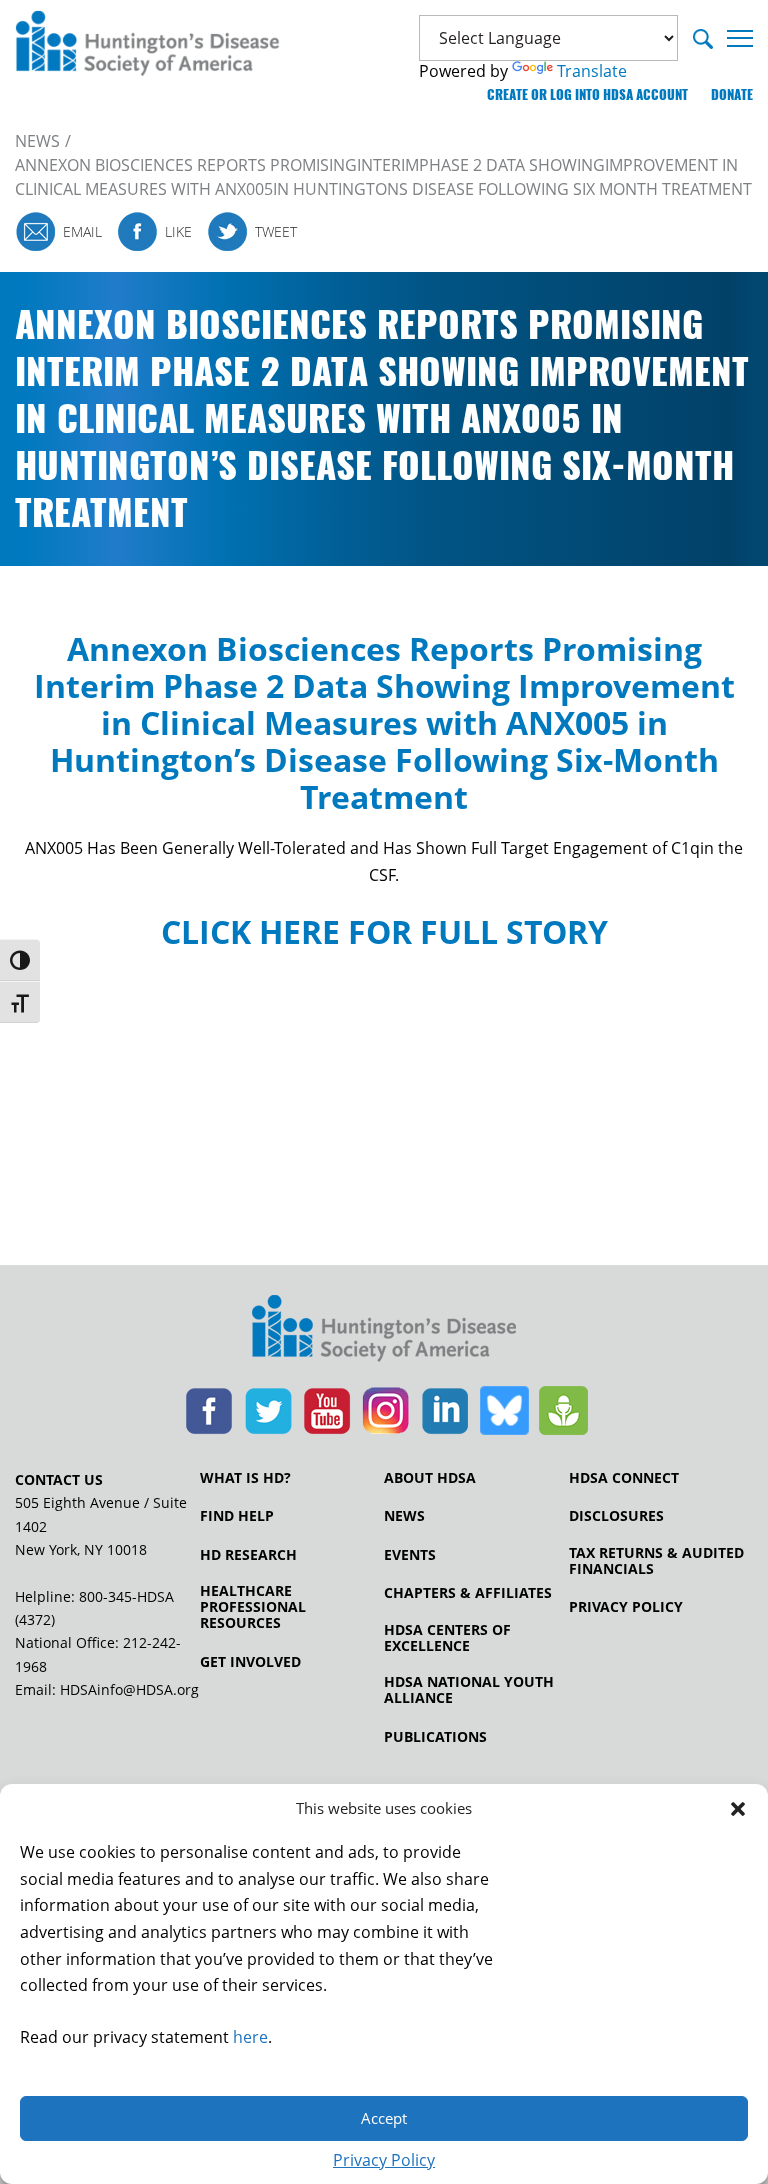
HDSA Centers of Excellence (447, 1638)
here (250, 2037)
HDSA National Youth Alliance (469, 1690)
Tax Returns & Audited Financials (656, 1561)
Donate (732, 94)
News (404, 1516)
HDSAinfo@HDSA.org (129, 1689)
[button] (738, 1809)
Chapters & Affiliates (468, 1593)
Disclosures (616, 1516)
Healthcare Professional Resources (253, 1607)
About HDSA (430, 1478)
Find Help (237, 1516)
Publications (435, 1737)
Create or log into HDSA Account (587, 94)
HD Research (248, 1555)
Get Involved (250, 1662)
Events (410, 1555)
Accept (384, 2118)
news (37, 141)
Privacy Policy (384, 2160)
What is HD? (245, 1478)
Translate (592, 71)
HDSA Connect (624, 1478)
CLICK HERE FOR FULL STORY (384, 931)
